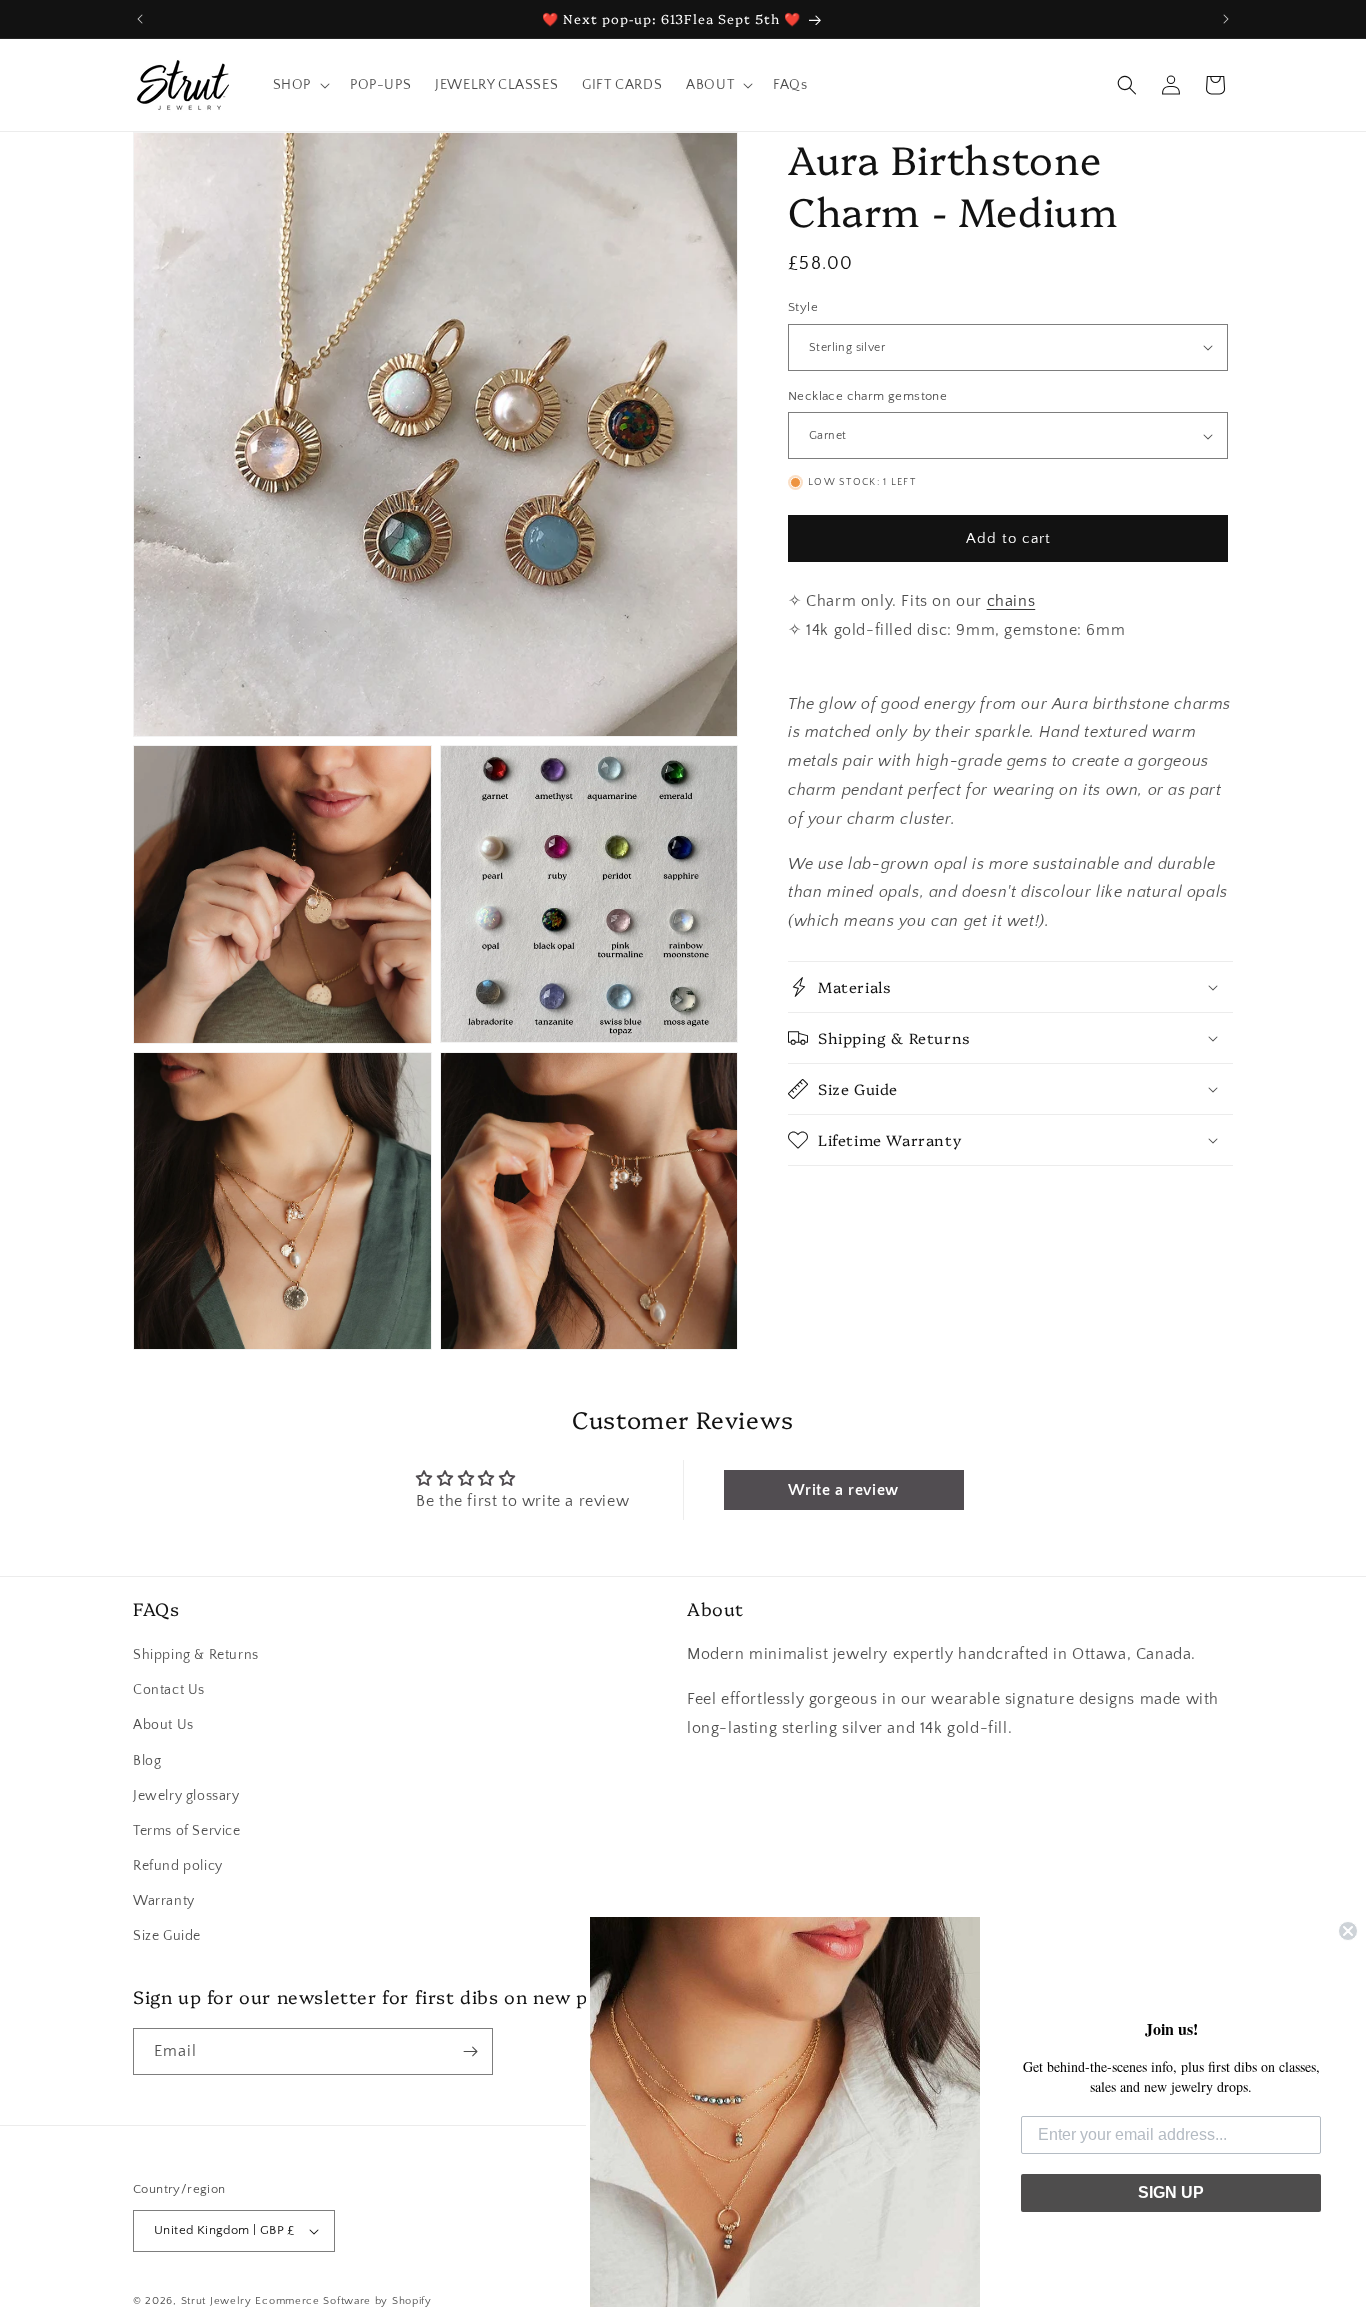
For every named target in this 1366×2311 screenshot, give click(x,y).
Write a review (843, 1490)
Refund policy (178, 1866)
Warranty (164, 1901)
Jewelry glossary (186, 1796)
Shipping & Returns (196, 1655)
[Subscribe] (470, 2051)
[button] (299, 85)
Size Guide (167, 1937)
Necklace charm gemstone (867, 396)
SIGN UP (1171, 2192)
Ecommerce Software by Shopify (343, 2301)
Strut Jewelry (216, 2301)
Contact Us (169, 1690)
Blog (147, 1761)
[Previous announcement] (140, 19)
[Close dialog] (1348, 1931)
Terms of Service (187, 1831)
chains (1011, 601)
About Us (163, 1725)
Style (803, 307)
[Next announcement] (1226, 19)
